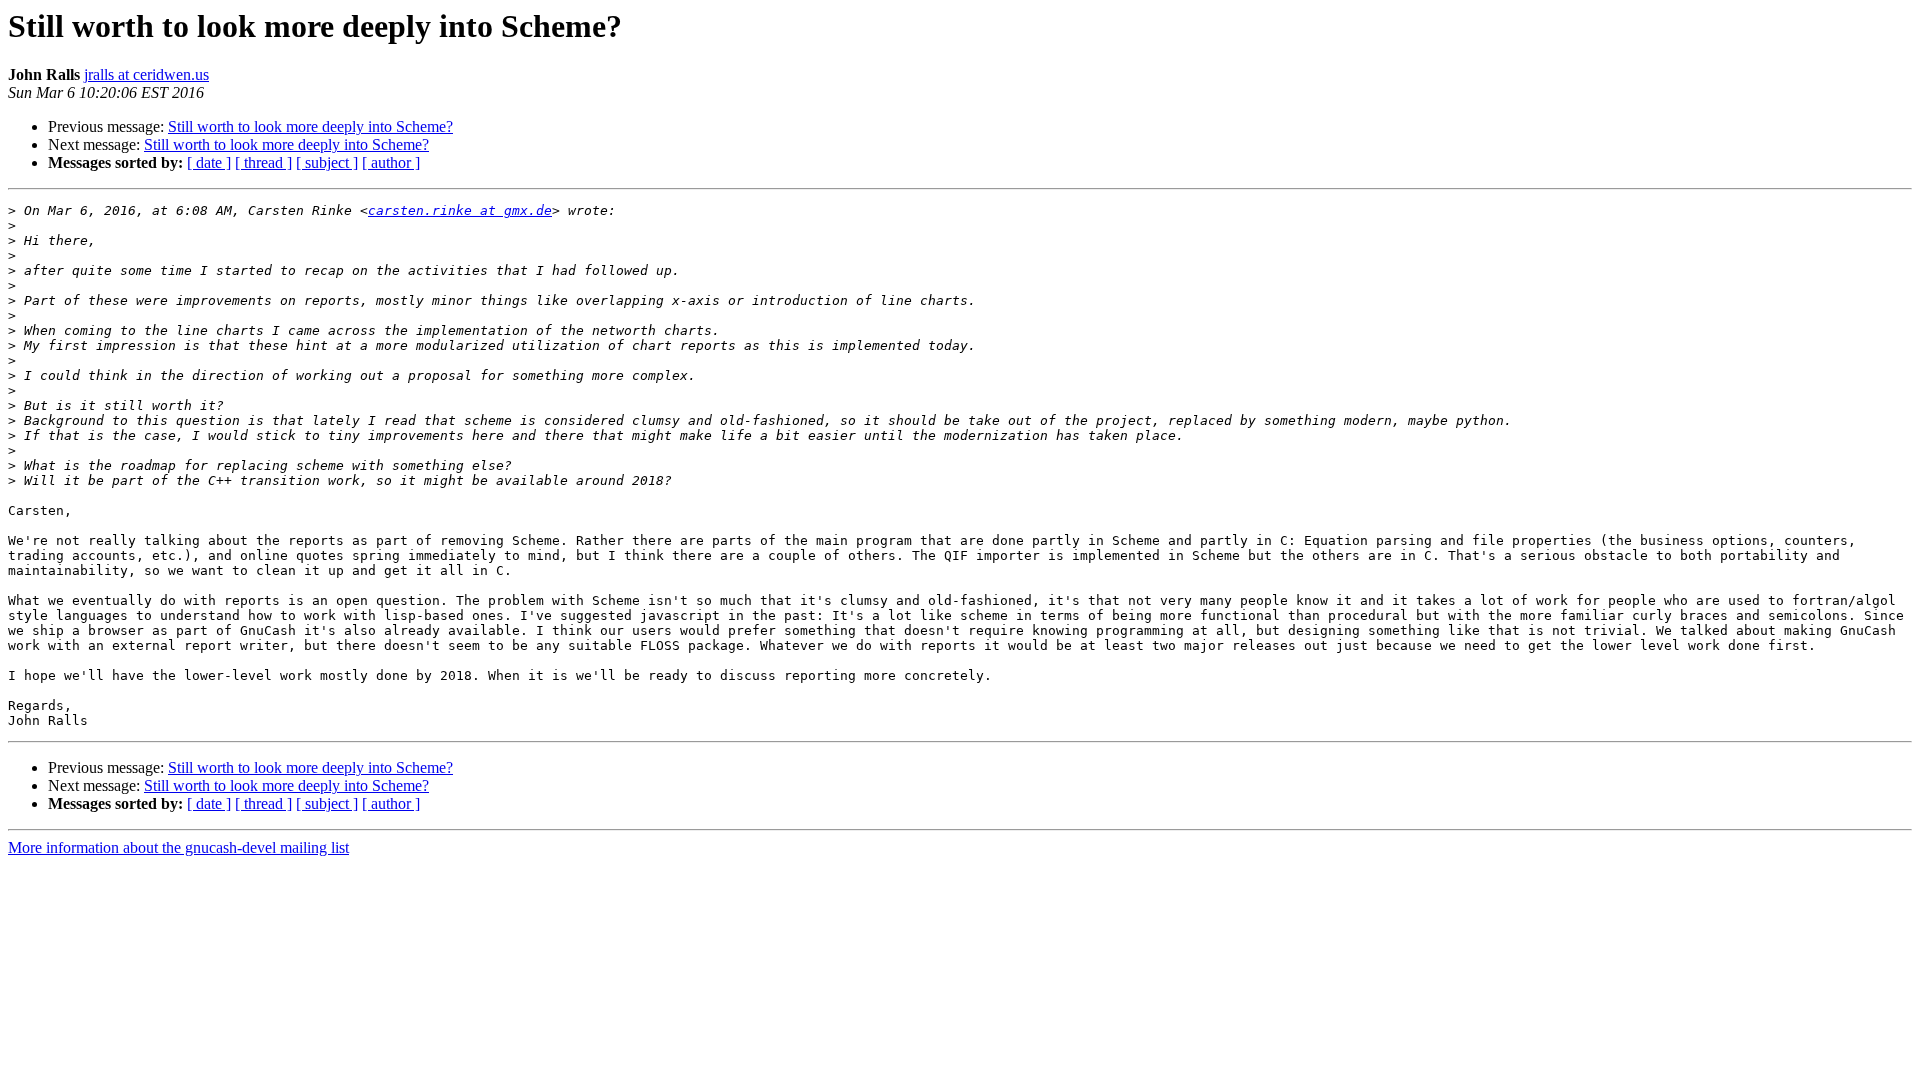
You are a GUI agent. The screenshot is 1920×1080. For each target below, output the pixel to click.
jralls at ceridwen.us (146, 74)
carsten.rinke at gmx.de (460, 210)
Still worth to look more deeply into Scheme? (310, 126)
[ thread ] (263, 162)
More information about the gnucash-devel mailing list (178, 847)
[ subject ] (327, 162)
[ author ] (391, 162)
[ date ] (209, 162)
